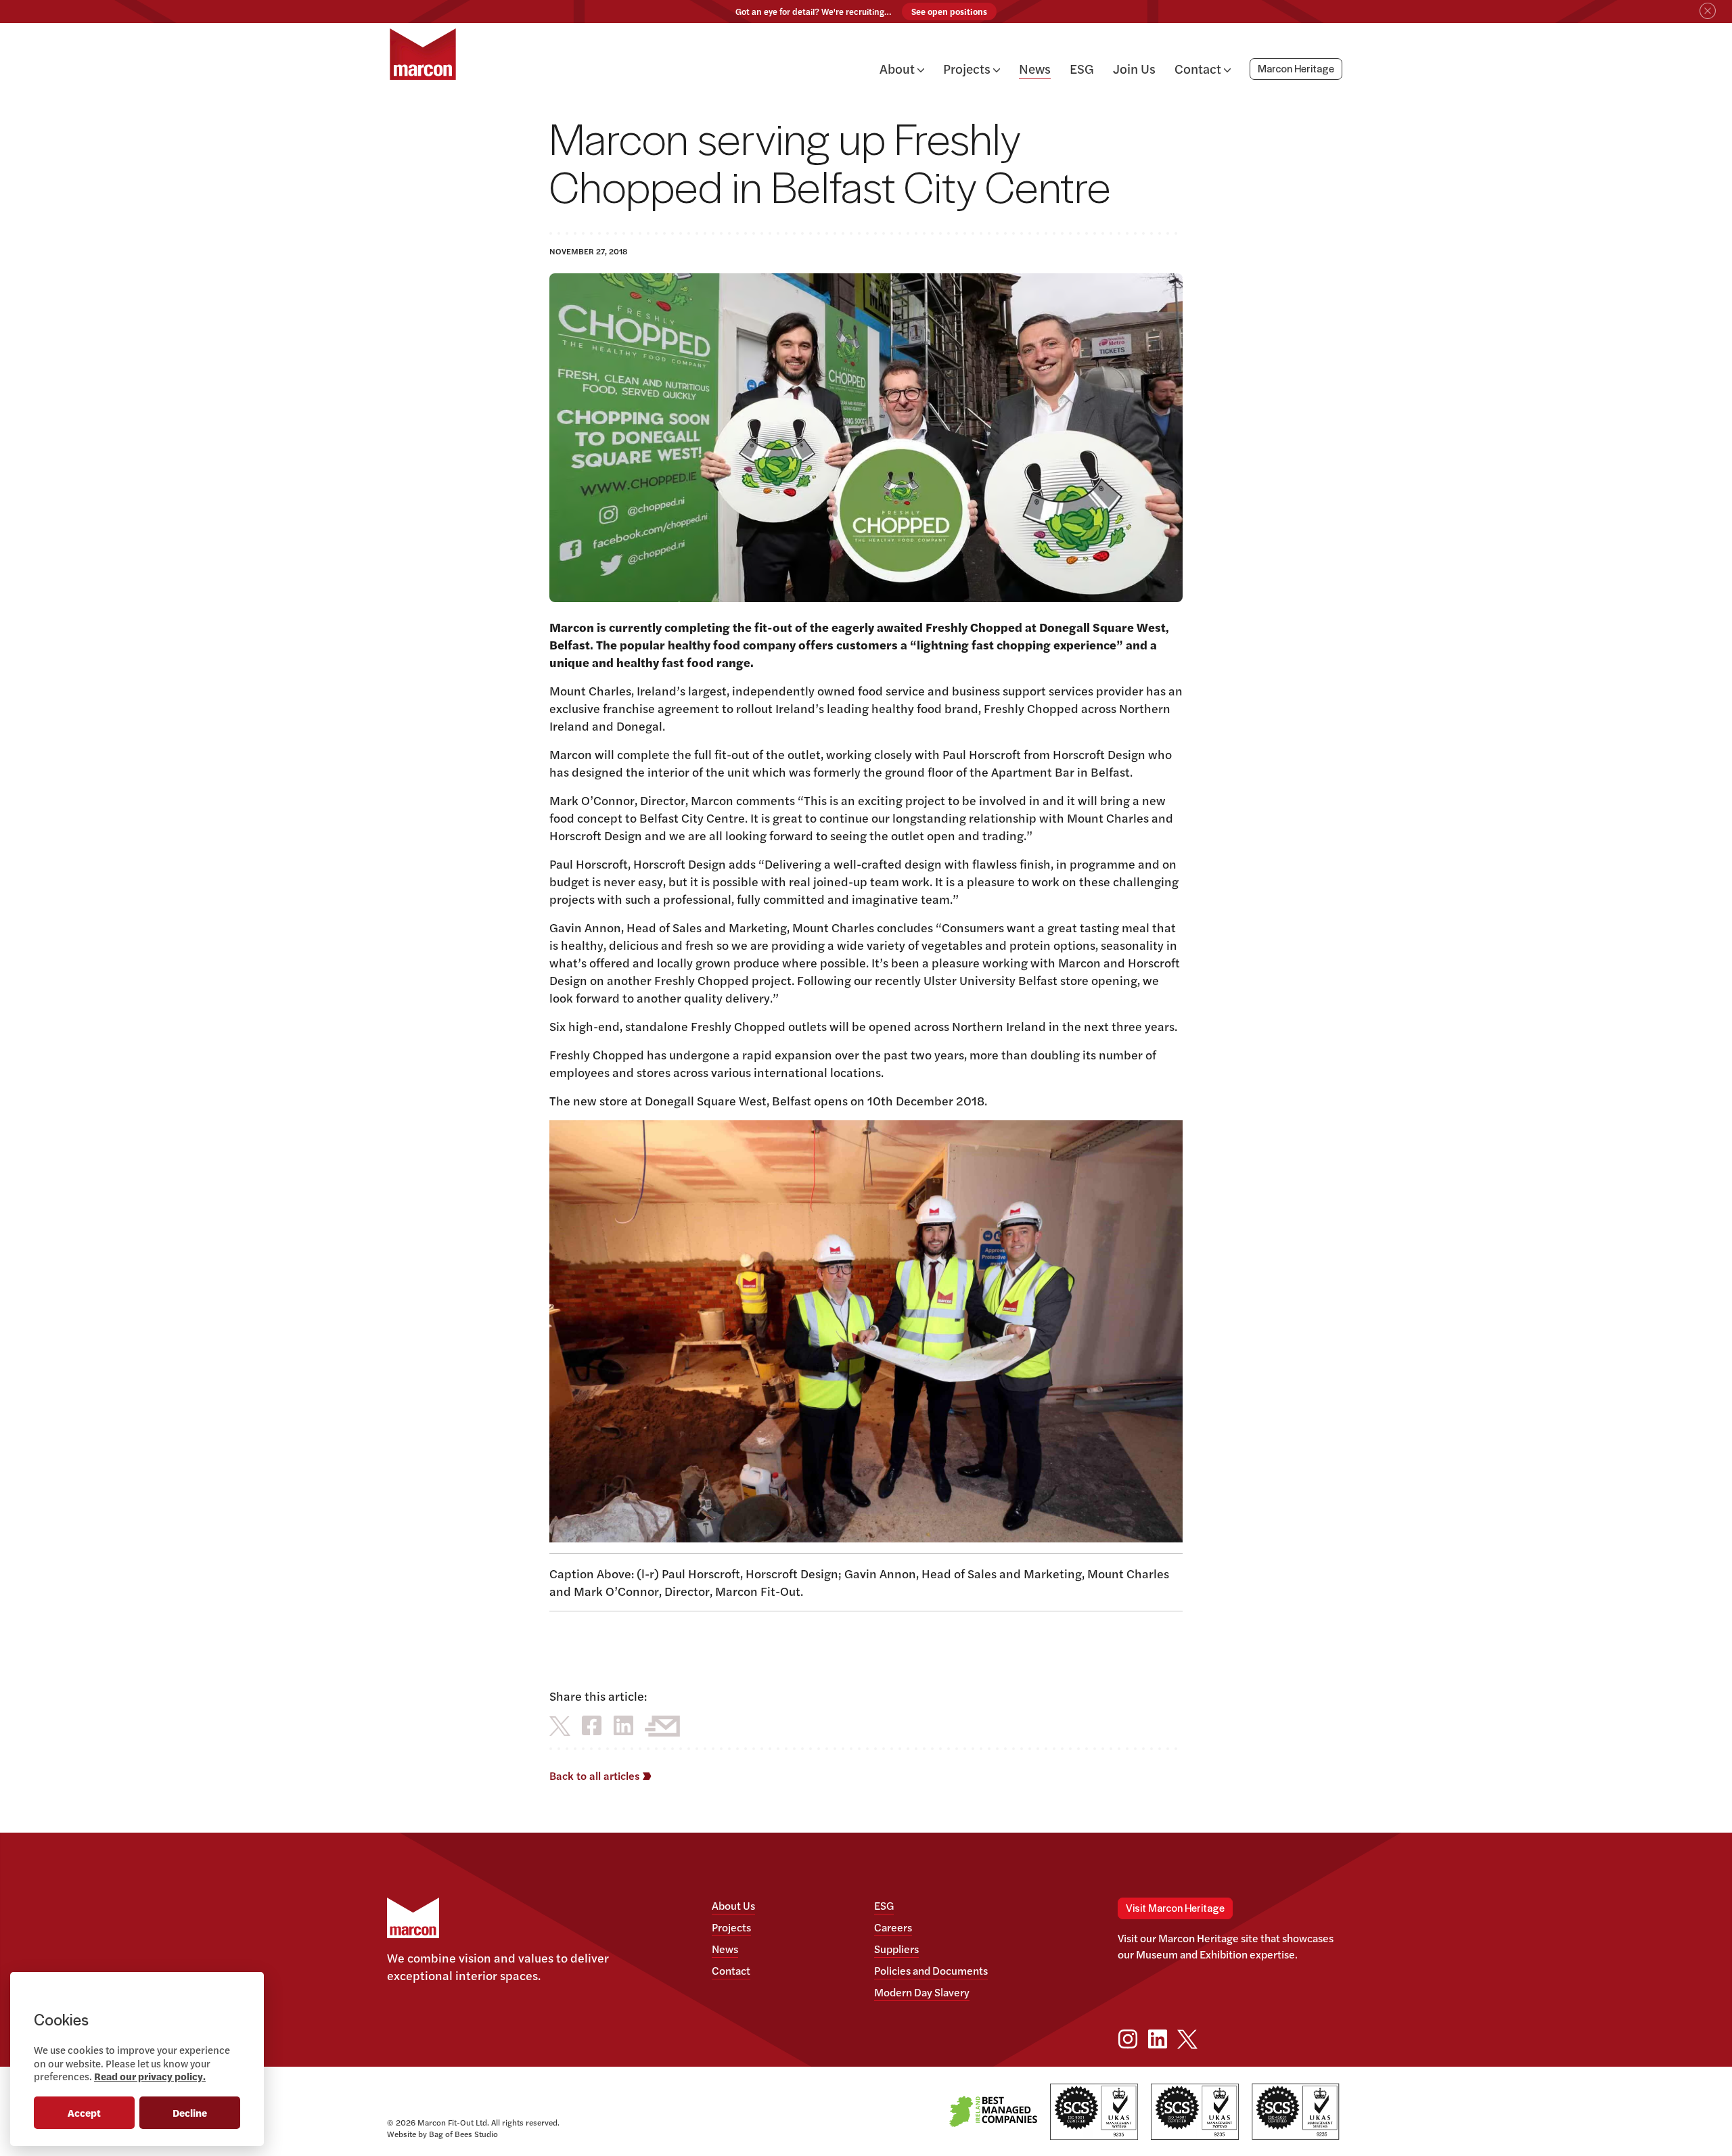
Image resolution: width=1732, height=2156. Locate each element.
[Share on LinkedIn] (623, 1725)
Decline (190, 2112)
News (1035, 68)
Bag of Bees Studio (463, 2134)
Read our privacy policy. (150, 2076)
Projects (968, 68)
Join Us (1134, 68)
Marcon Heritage (1296, 70)
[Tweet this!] (560, 1725)
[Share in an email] (662, 1725)
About (898, 68)
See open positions (949, 12)
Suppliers (896, 1949)
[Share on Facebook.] (592, 1725)
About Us (733, 1905)
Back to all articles (596, 1775)
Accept (84, 2112)
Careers (893, 1927)
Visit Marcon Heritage (1175, 1909)
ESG (1082, 68)
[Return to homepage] (423, 54)
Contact (1199, 68)
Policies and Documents (931, 1970)
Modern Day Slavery (922, 1992)
